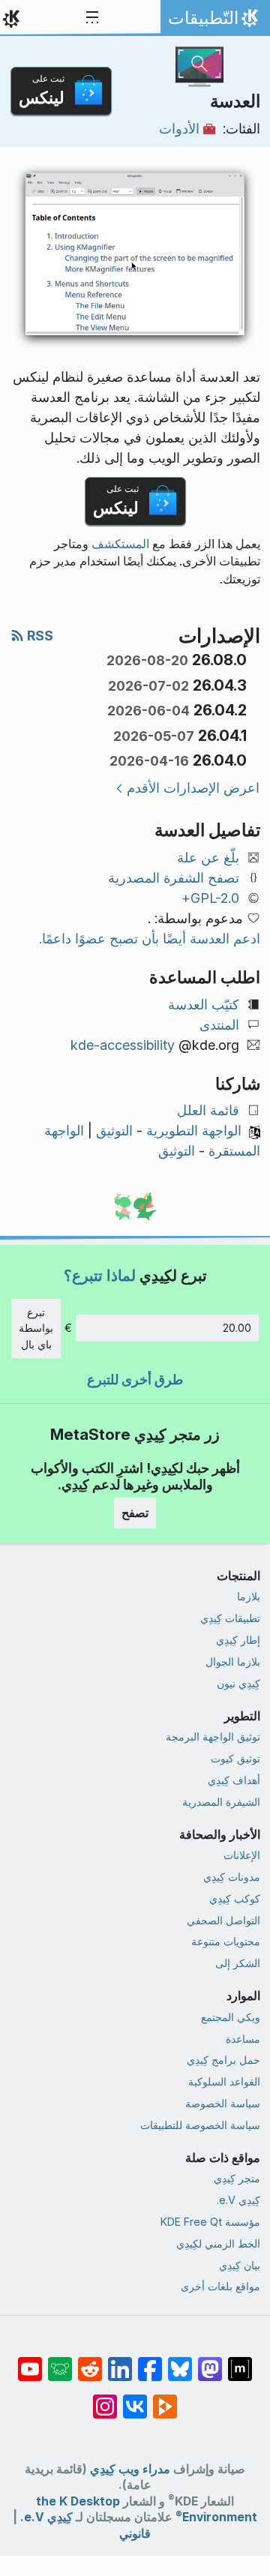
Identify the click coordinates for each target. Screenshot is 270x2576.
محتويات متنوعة (226, 1941)
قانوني (135, 2534)
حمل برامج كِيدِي (223, 2060)
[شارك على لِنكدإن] (120, 2362)
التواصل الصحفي (223, 1920)
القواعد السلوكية (224, 2081)
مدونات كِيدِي (232, 1877)
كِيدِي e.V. (238, 2200)
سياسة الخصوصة (223, 2103)
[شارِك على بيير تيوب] (165, 2399)
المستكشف (120, 544)
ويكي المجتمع (231, 2017)
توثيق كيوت (235, 1758)
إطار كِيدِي (238, 1640)
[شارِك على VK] (135, 2399)
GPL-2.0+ (210, 898)
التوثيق (114, 1131)
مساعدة (243, 2039)
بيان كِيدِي (240, 2265)
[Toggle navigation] (92, 18)
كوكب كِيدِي (235, 1898)
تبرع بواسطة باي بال (36, 1328)
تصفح (135, 1513)
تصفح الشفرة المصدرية (174, 878)
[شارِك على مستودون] (210, 2362)
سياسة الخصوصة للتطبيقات (200, 2125)
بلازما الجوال (233, 1661)
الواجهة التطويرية (194, 1131)
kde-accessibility (123, 1045)
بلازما (249, 1596)
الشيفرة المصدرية (221, 1802)
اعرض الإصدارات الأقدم (193, 788)
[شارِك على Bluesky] (180, 2362)
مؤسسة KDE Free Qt (210, 2222)
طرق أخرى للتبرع (135, 1379)
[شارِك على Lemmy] (60, 2362)
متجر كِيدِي (237, 2178)
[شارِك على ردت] (90, 2362)
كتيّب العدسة (204, 1005)
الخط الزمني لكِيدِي (218, 2243)
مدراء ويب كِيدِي (130, 2469)
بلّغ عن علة (208, 858)
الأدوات (179, 129)
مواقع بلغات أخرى (220, 2286)
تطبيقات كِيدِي (230, 1618)
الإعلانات (242, 1855)
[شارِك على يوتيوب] (30, 2362)
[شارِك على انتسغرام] (105, 2399)
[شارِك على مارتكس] (240, 2362)
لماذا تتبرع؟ (100, 1275)
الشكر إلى (238, 1963)
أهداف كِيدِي (234, 1780)
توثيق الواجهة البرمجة (213, 1736)
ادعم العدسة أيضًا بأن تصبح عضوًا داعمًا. (150, 939)
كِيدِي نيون (238, 1683)
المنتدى (219, 1025)
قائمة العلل (208, 1110)
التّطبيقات (212, 22)
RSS (39, 636)
